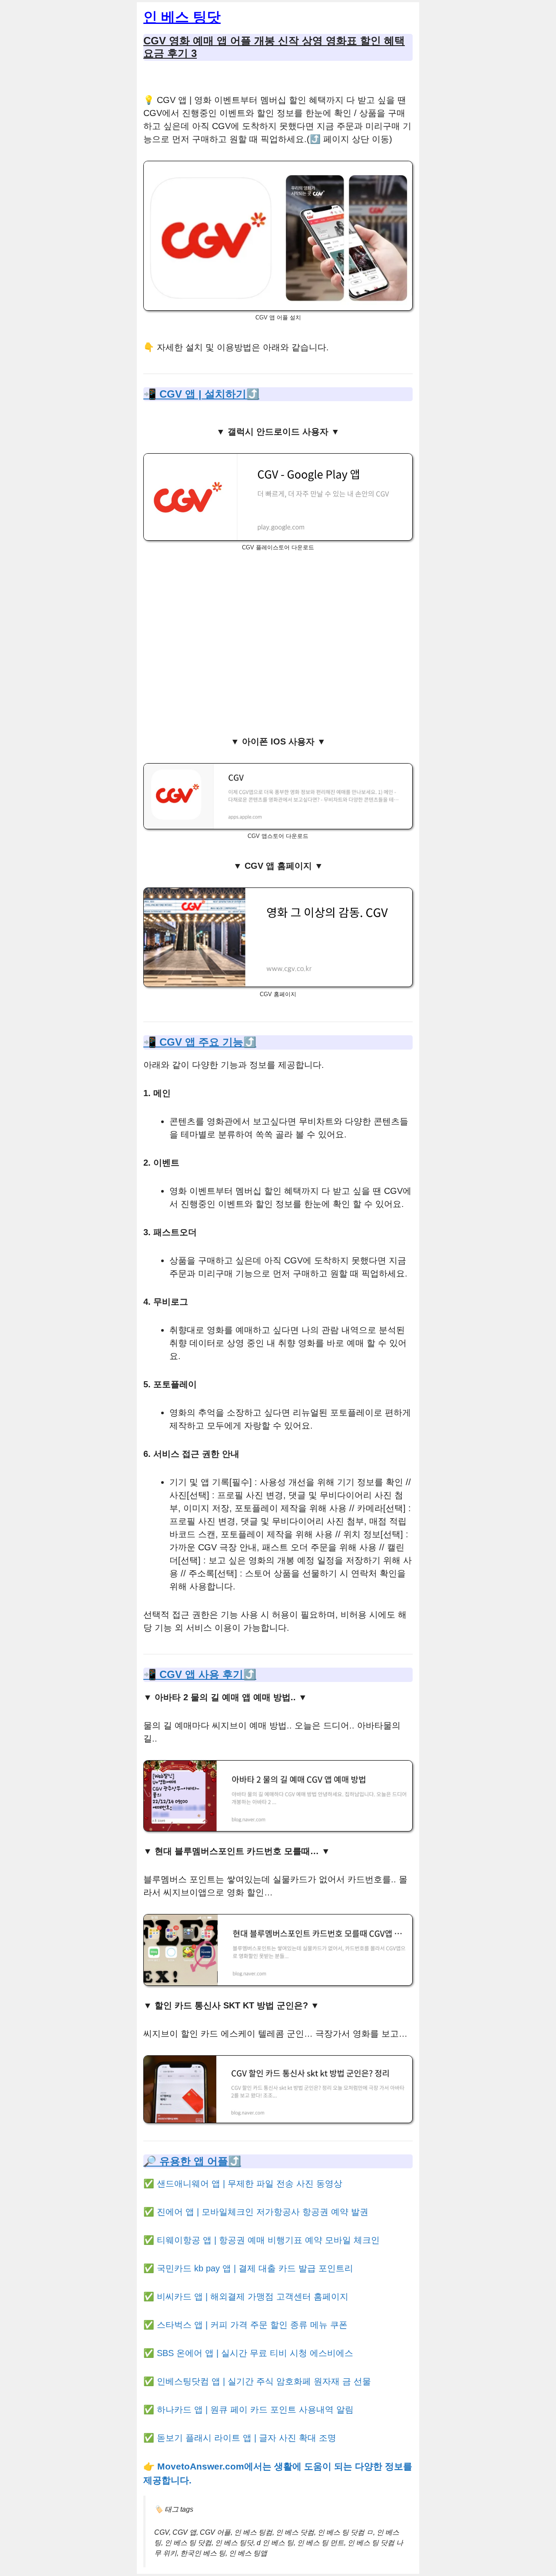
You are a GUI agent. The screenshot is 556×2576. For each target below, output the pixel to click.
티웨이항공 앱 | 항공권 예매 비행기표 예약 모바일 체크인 (268, 2240)
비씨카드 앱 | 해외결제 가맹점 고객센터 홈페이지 (253, 2297)
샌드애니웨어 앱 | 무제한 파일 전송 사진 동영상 (250, 2184)
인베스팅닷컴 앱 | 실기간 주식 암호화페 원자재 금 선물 (264, 2381)
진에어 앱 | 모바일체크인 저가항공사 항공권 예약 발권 (263, 2212)
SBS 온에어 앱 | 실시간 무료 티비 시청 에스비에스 (255, 2353)
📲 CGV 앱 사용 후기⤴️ (200, 1674)
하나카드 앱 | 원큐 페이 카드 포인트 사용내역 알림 (255, 2410)
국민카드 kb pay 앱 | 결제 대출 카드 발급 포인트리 (255, 2268)
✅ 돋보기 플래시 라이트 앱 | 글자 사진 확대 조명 (240, 2438)
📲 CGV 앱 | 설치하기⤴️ (201, 394)
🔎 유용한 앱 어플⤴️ (192, 2161)
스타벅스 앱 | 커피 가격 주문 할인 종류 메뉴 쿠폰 (252, 2325)
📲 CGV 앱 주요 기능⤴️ (200, 1042)
